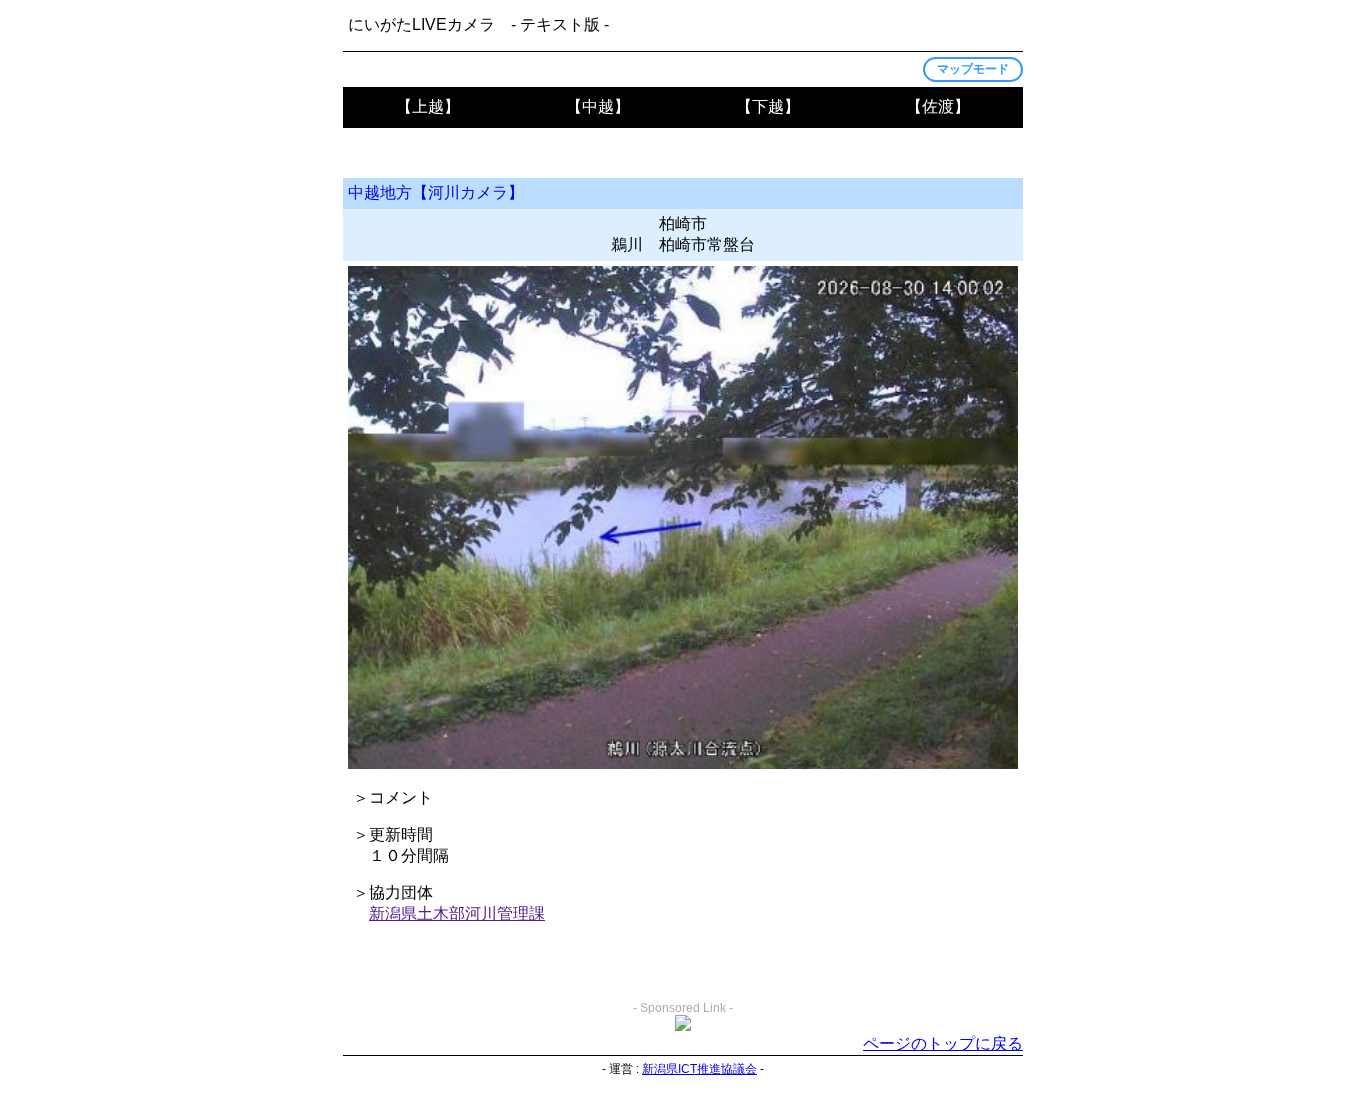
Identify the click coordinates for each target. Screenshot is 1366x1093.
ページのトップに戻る (943, 1043)
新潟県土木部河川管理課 (457, 913)
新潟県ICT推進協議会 (699, 1069)
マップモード (973, 69)
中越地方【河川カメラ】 (436, 192)
